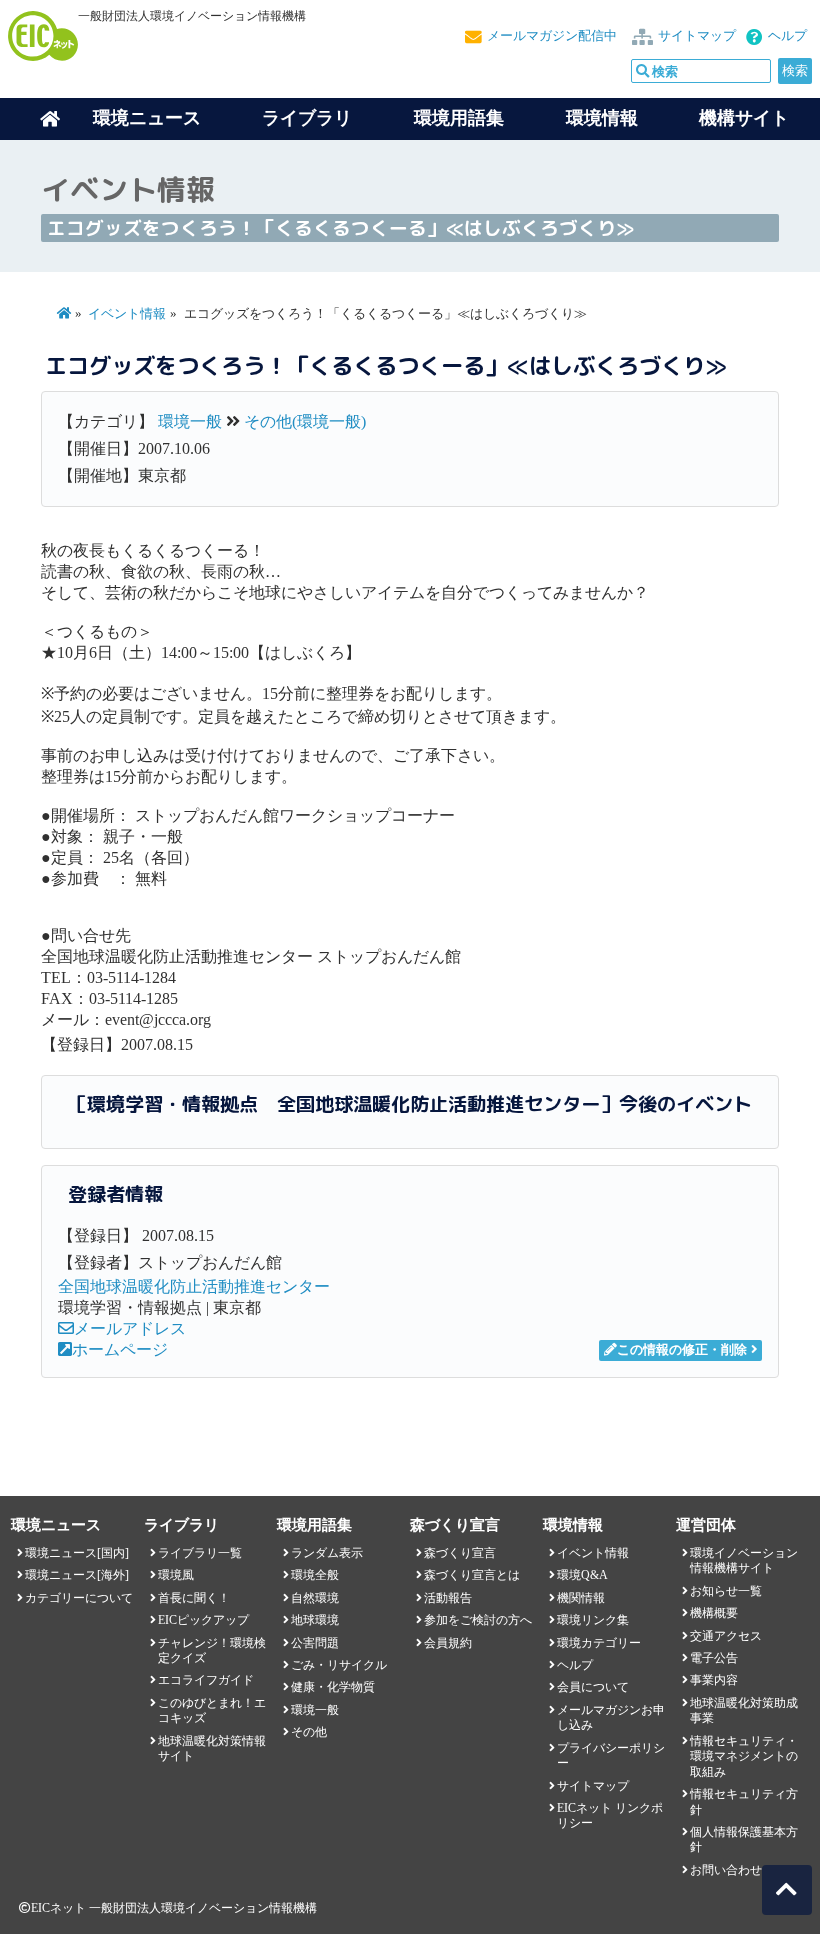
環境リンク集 (593, 1620)
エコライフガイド (206, 1680)
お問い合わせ (726, 1870)
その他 (309, 1732)
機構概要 (714, 1613)
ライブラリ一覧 (200, 1553)
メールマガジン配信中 (552, 36)
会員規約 (448, 1643)
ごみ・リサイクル (339, 1665)
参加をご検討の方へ (478, 1620)
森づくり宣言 (460, 1553)
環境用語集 (459, 118)
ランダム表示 (327, 1553)
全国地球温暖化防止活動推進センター (194, 1286)
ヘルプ (787, 36)
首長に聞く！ (194, 1598)
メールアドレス (130, 1328)
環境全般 (315, 1575)
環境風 (176, 1575)
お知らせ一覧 (726, 1591)
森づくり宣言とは (472, 1575)
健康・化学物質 (333, 1687)
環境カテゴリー (599, 1643)
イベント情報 (127, 314)
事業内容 (714, 1680)
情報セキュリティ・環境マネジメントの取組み (744, 1756)
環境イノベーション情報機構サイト (744, 1560)
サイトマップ (697, 36)
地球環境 (315, 1620)
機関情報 (581, 1598)
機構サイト (744, 118)
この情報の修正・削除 (682, 1350)
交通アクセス (726, 1636)
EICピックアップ (203, 1620)
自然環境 (315, 1598)
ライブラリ (307, 118)
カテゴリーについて (79, 1598)
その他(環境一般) (305, 421)
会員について (593, 1687)
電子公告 (714, 1658)
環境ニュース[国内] (77, 1553)
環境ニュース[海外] (77, 1575)
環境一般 (190, 421)
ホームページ (120, 1349)
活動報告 (448, 1598)
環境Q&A (582, 1575)
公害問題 (315, 1643)
